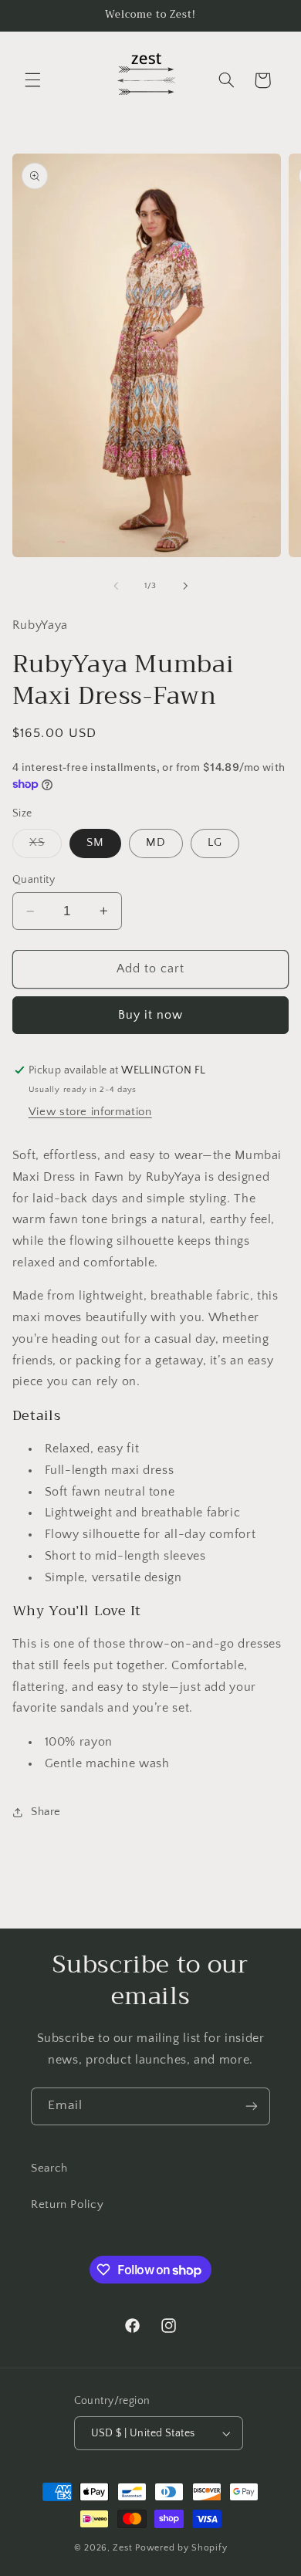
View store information (90, 1112)
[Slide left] (116, 586)
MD (156, 843)
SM (95, 843)
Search (49, 2169)
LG (215, 843)
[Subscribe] (252, 2106)
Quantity (34, 880)
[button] (32, 80)
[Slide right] (185, 586)
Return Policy (67, 2205)
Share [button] (46, 1812)
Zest (122, 2548)
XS (46, 847)
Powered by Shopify (181, 2548)
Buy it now (151, 1015)
